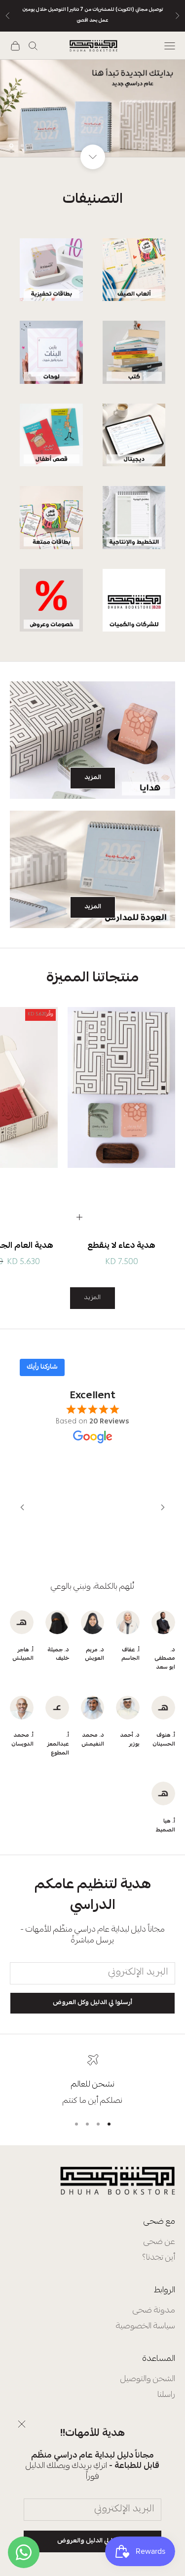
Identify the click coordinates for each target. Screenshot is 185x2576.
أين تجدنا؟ (159, 2258)
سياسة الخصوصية (146, 2327)
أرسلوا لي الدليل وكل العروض (92, 2003)
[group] (92, 108)
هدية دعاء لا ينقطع (121, 1246)
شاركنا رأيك (42, 1367)
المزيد (93, 778)
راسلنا (166, 2395)
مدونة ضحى (154, 2311)
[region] (92, 108)
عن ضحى (159, 2242)
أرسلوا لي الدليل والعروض (92, 2541)
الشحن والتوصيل (148, 2379)
